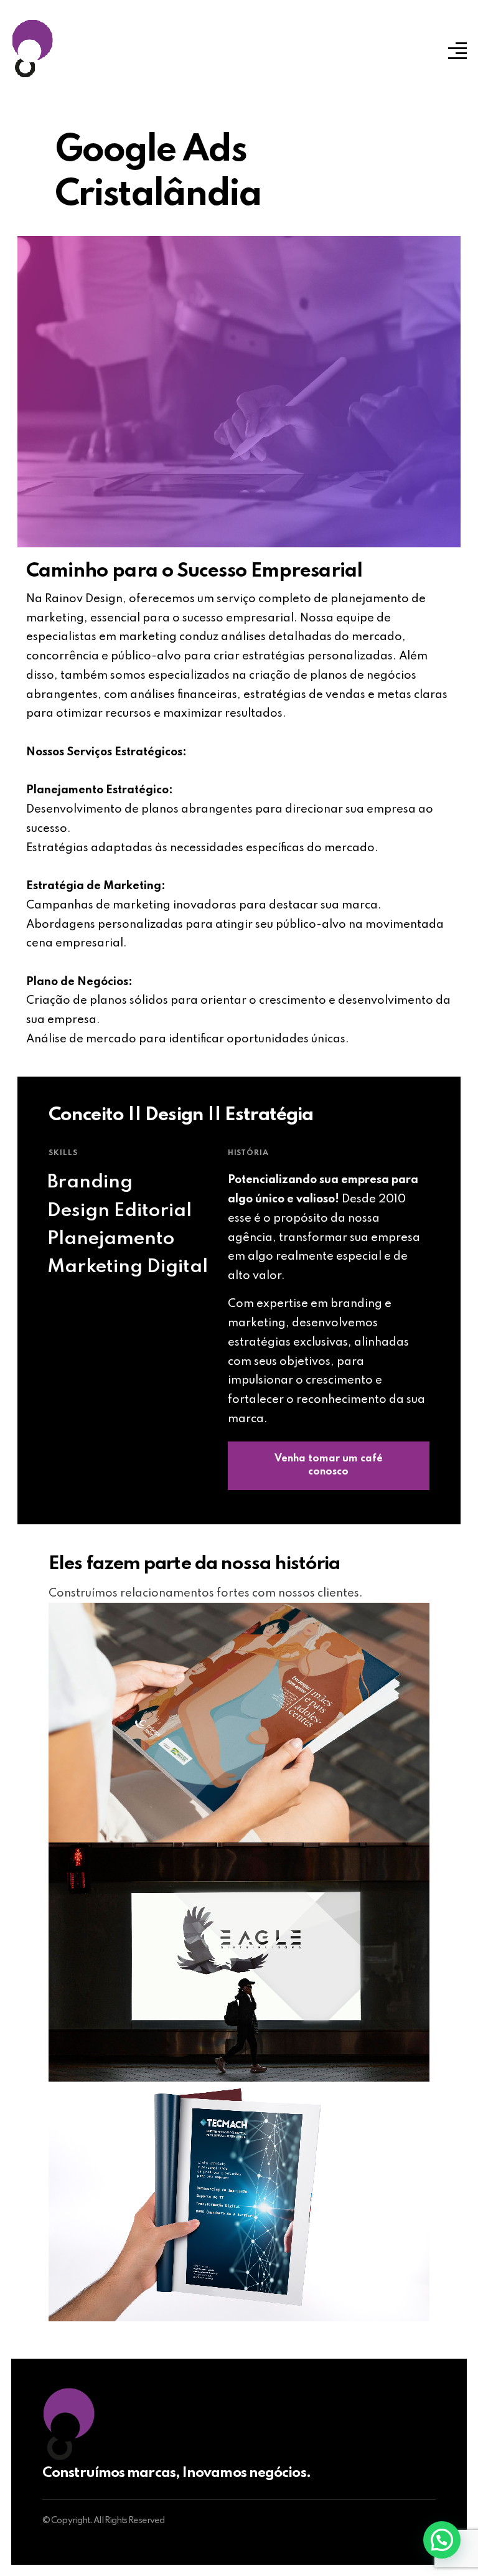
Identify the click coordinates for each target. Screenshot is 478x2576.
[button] (442, 2540)
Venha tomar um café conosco (329, 1466)
